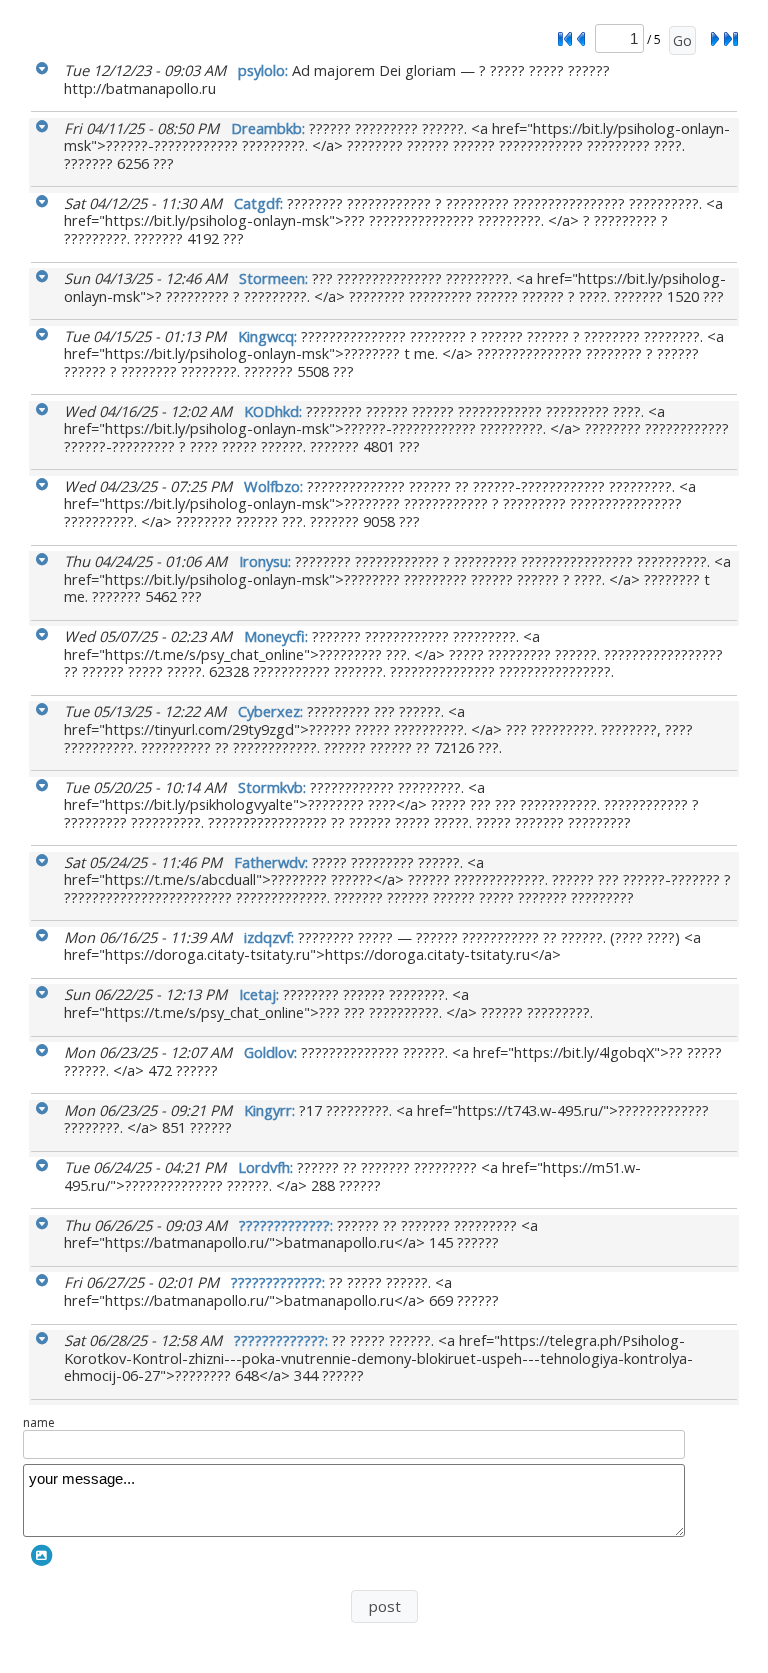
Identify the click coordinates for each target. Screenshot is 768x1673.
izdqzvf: (271, 937)
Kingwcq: (269, 336)
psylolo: (265, 70)
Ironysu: (267, 561)
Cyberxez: (272, 711)
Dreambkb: (270, 128)
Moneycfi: (278, 636)
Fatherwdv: (273, 862)
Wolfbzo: (275, 486)
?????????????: (288, 1225)
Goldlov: (272, 1052)
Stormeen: (275, 278)
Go (682, 40)
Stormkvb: (274, 787)
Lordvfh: (267, 1167)
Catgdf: (260, 203)
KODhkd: (275, 411)
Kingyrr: (271, 1110)
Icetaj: (261, 994)
